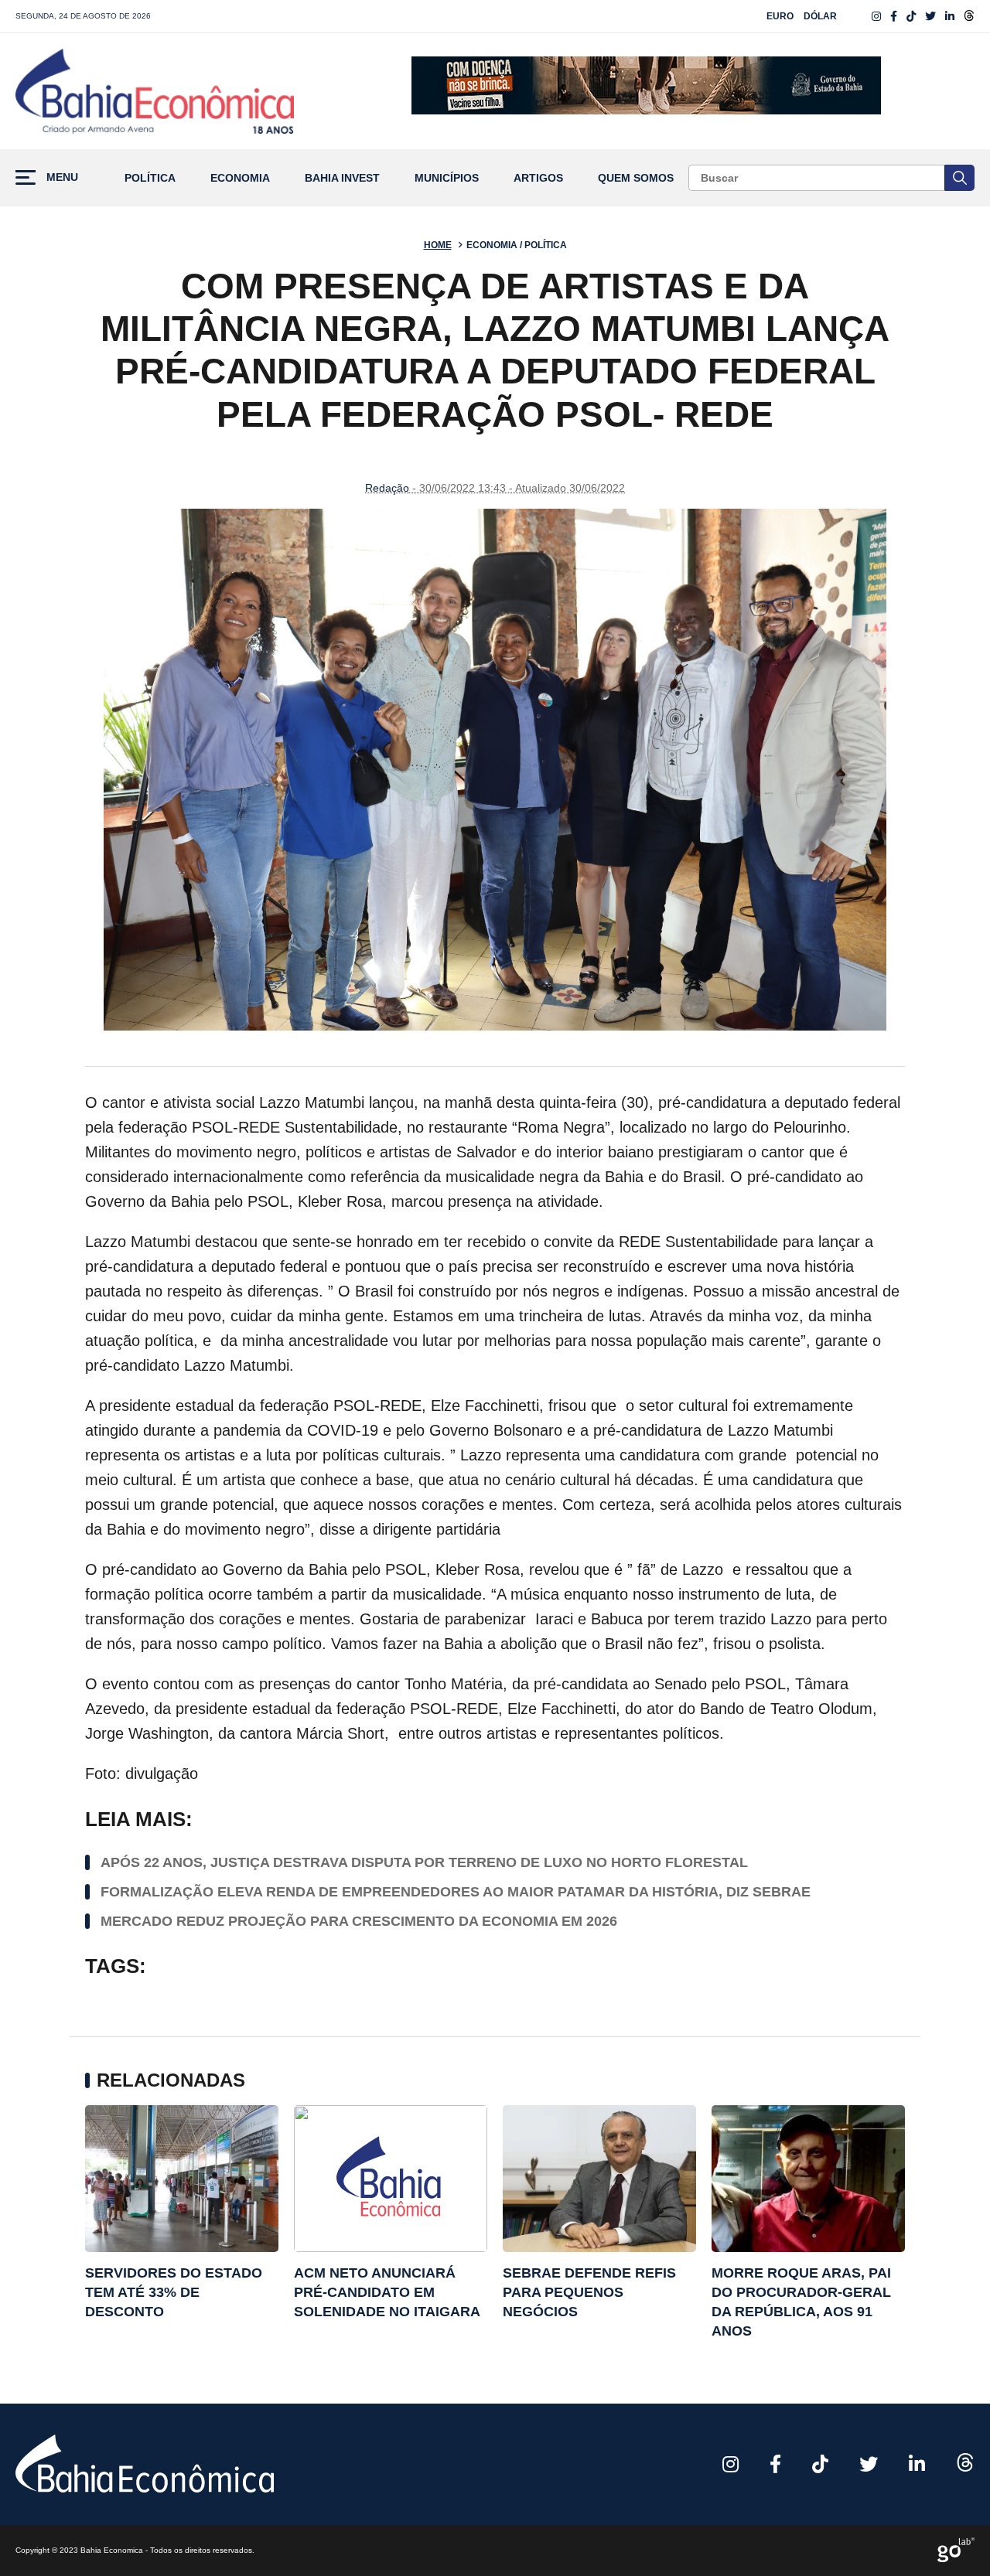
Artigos (538, 178)
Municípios (447, 178)
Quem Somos (636, 178)
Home (438, 245)
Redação (387, 488)
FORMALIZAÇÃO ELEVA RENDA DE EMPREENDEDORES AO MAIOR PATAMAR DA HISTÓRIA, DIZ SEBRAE (456, 1892)
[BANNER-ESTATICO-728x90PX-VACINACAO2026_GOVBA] (646, 91)
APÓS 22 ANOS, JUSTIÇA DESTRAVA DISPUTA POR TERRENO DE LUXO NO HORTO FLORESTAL (424, 1862)
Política (150, 178)
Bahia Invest (342, 178)
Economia (240, 178)
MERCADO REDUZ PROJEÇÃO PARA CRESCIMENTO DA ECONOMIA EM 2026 (359, 1921)
